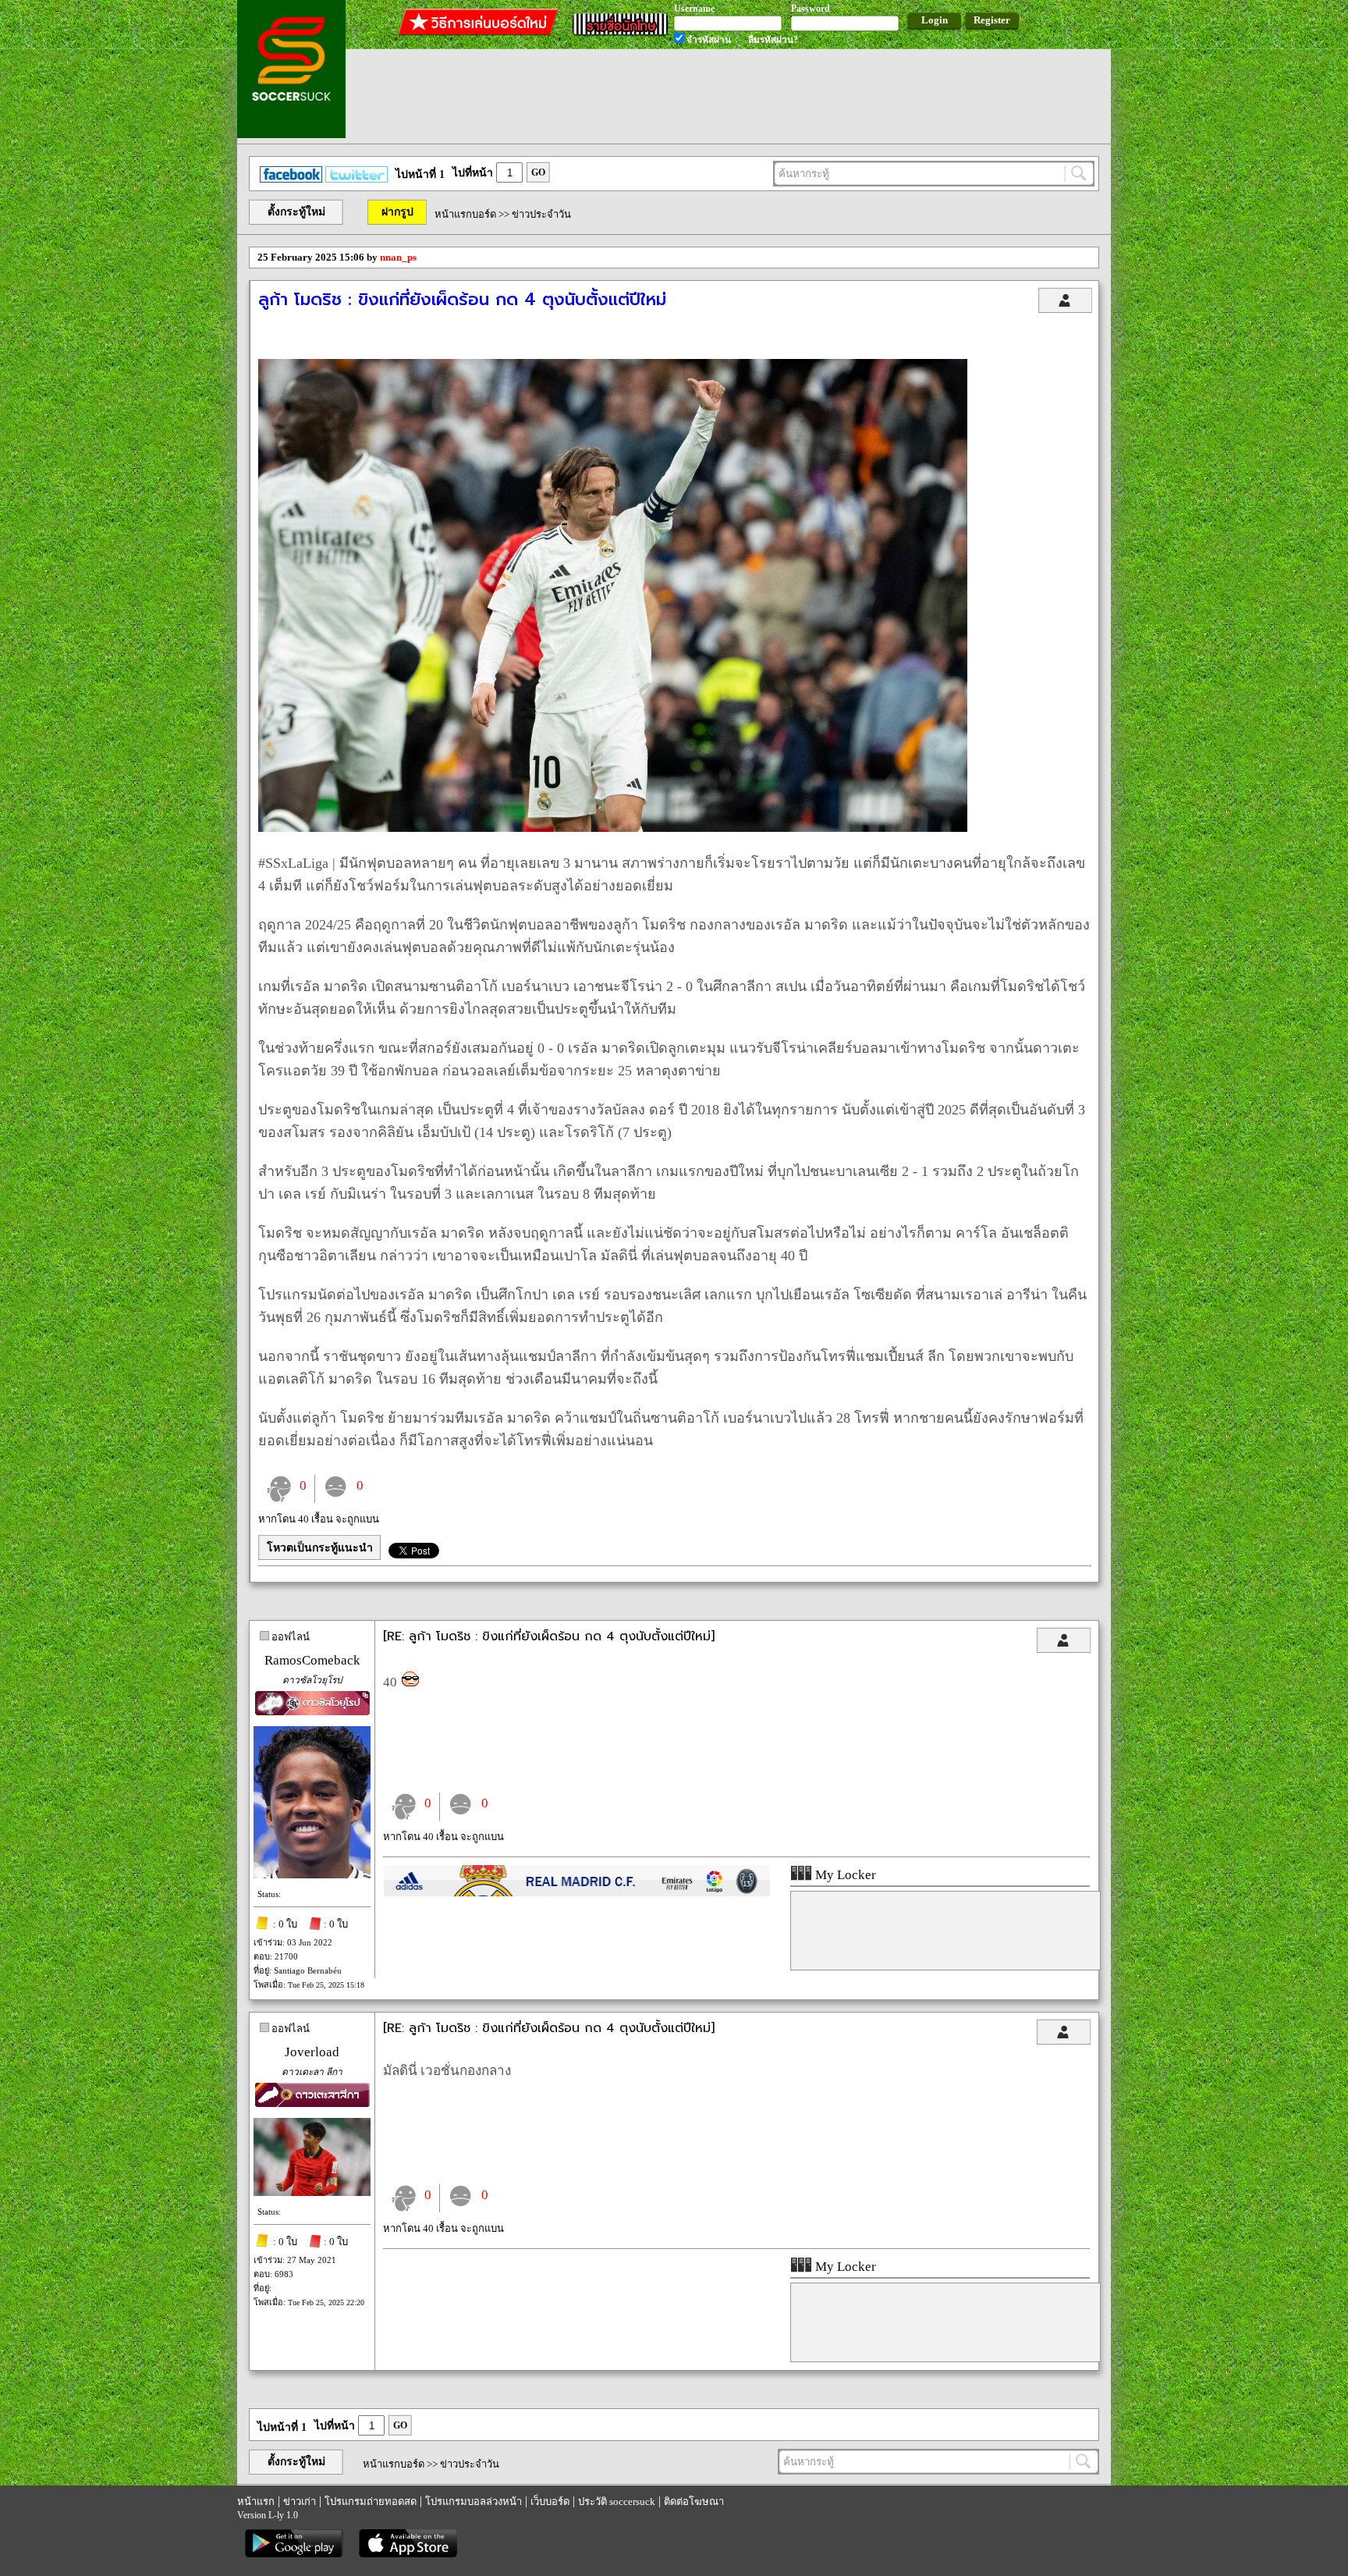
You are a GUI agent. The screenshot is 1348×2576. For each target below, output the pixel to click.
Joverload (312, 2052)
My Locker (844, 1875)
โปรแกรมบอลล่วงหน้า (474, 2501)
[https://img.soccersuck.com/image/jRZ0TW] (613, 828)
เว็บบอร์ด (550, 2501)
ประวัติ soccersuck (617, 2501)
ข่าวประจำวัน (541, 214)
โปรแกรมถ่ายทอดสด (371, 2501)
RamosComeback (312, 1660)
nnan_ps (398, 257)
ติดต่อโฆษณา (694, 2501)
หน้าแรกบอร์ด (465, 214)
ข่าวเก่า (300, 2501)
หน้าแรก (256, 2501)
